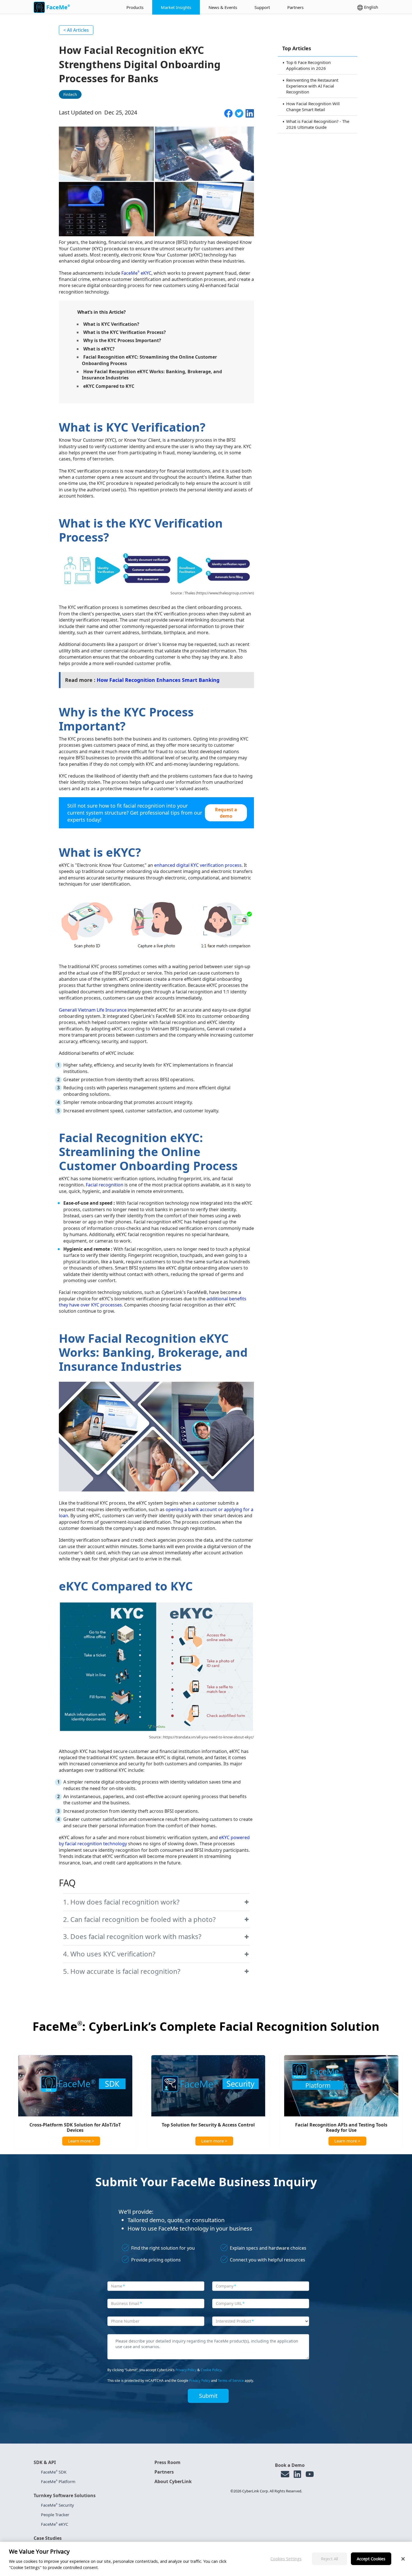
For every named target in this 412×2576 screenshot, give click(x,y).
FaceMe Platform (58, 2481)
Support (262, 7)
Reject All (329, 2558)
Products (135, 7)
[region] (206, 2559)
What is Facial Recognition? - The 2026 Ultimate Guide (318, 124)
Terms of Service (231, 2381)
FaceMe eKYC (136, 273)
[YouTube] (310, 2474)
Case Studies (48, 2538)
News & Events (223, 7)
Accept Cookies (371, 2558)
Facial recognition (105, 1185)
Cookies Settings (286, 2558)
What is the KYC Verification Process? (125, 332)
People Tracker (55, 2515)
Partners (295, 7)
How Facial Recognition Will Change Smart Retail (313, 106)
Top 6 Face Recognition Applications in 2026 (308, 65)
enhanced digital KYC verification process (198, 865)
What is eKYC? (99, 349)
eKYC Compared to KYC (109, 386)
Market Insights (176, 7)
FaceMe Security (57, 2505)
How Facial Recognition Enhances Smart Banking (158, 680)
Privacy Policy (186, 2370)
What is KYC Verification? (111, 324)
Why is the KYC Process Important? (122, 340)
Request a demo (226, 813)
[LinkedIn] (297, 2474)
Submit (208, 2396)
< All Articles (76, 30)
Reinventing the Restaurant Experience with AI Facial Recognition (312, 86)
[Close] (403, 2559)
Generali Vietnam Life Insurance (93, 1010)
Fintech (70, 94)
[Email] (285, 2474)
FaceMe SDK (54, 2472)
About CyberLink (173, 2481)
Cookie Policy (211, 2370)
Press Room (167, 2462)
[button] (156, 1902)
